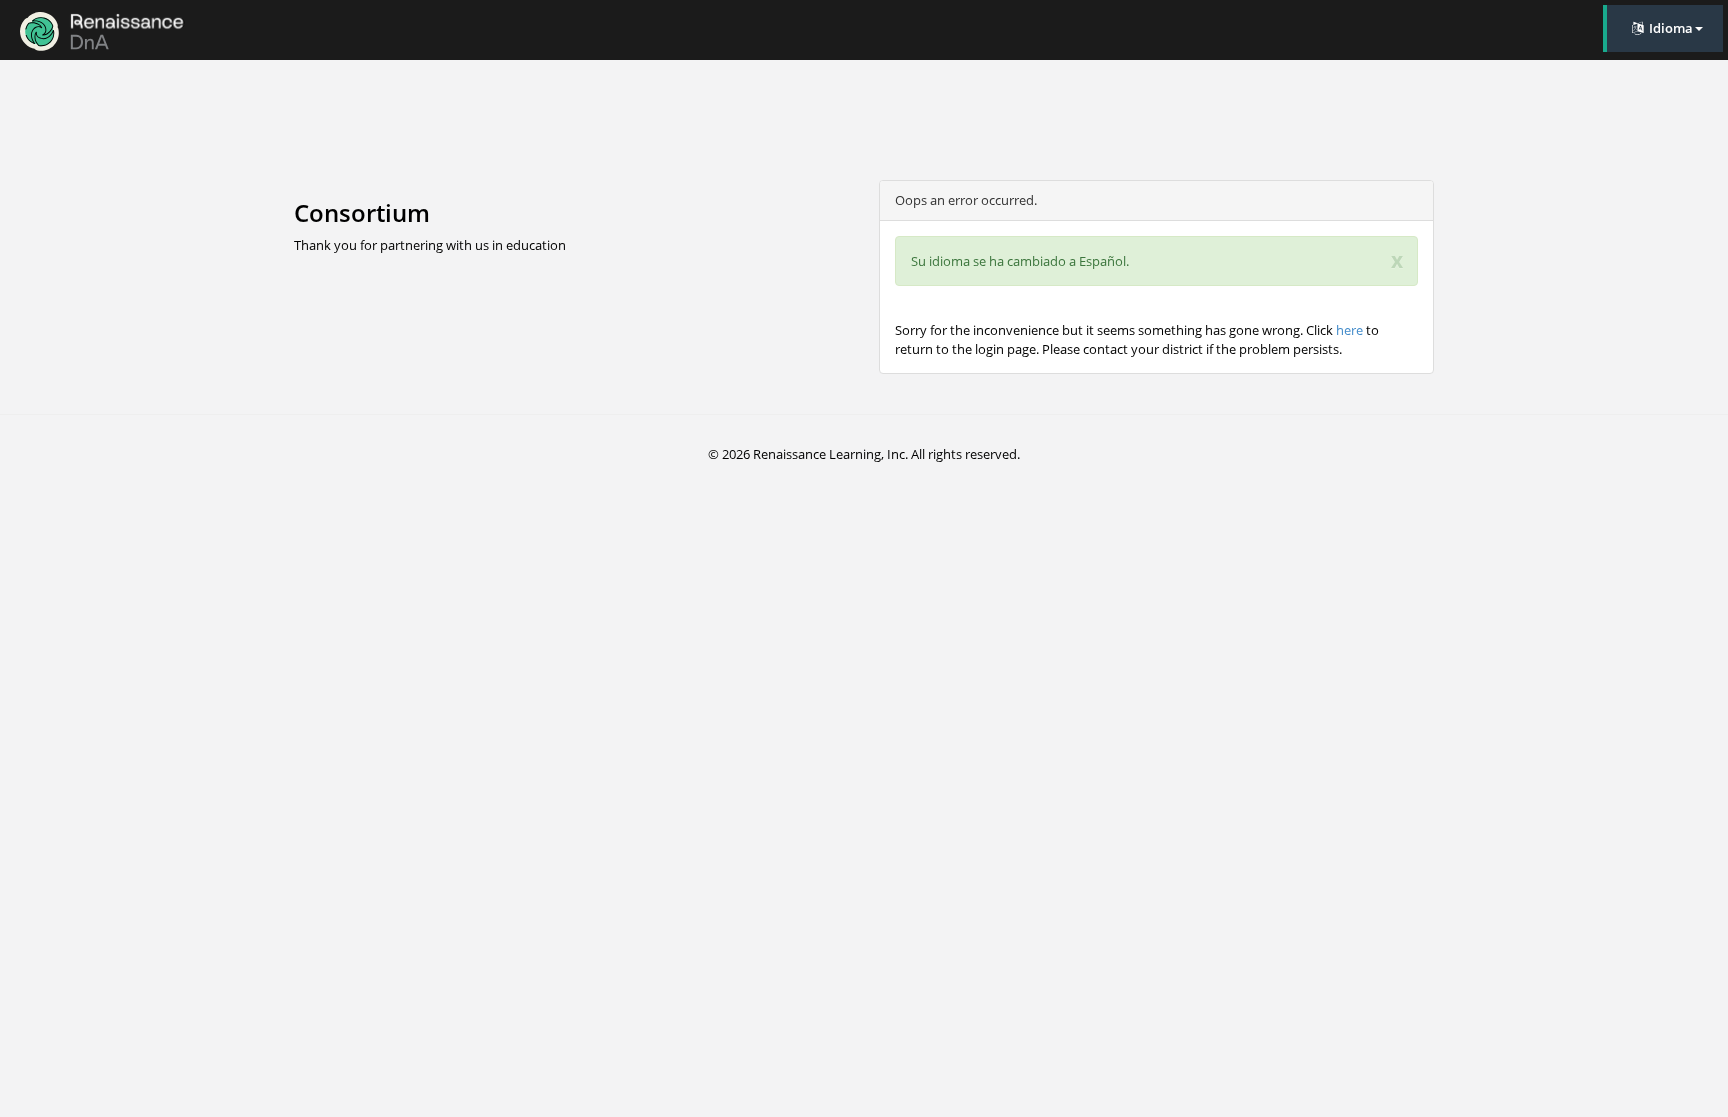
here (1349, 330)
